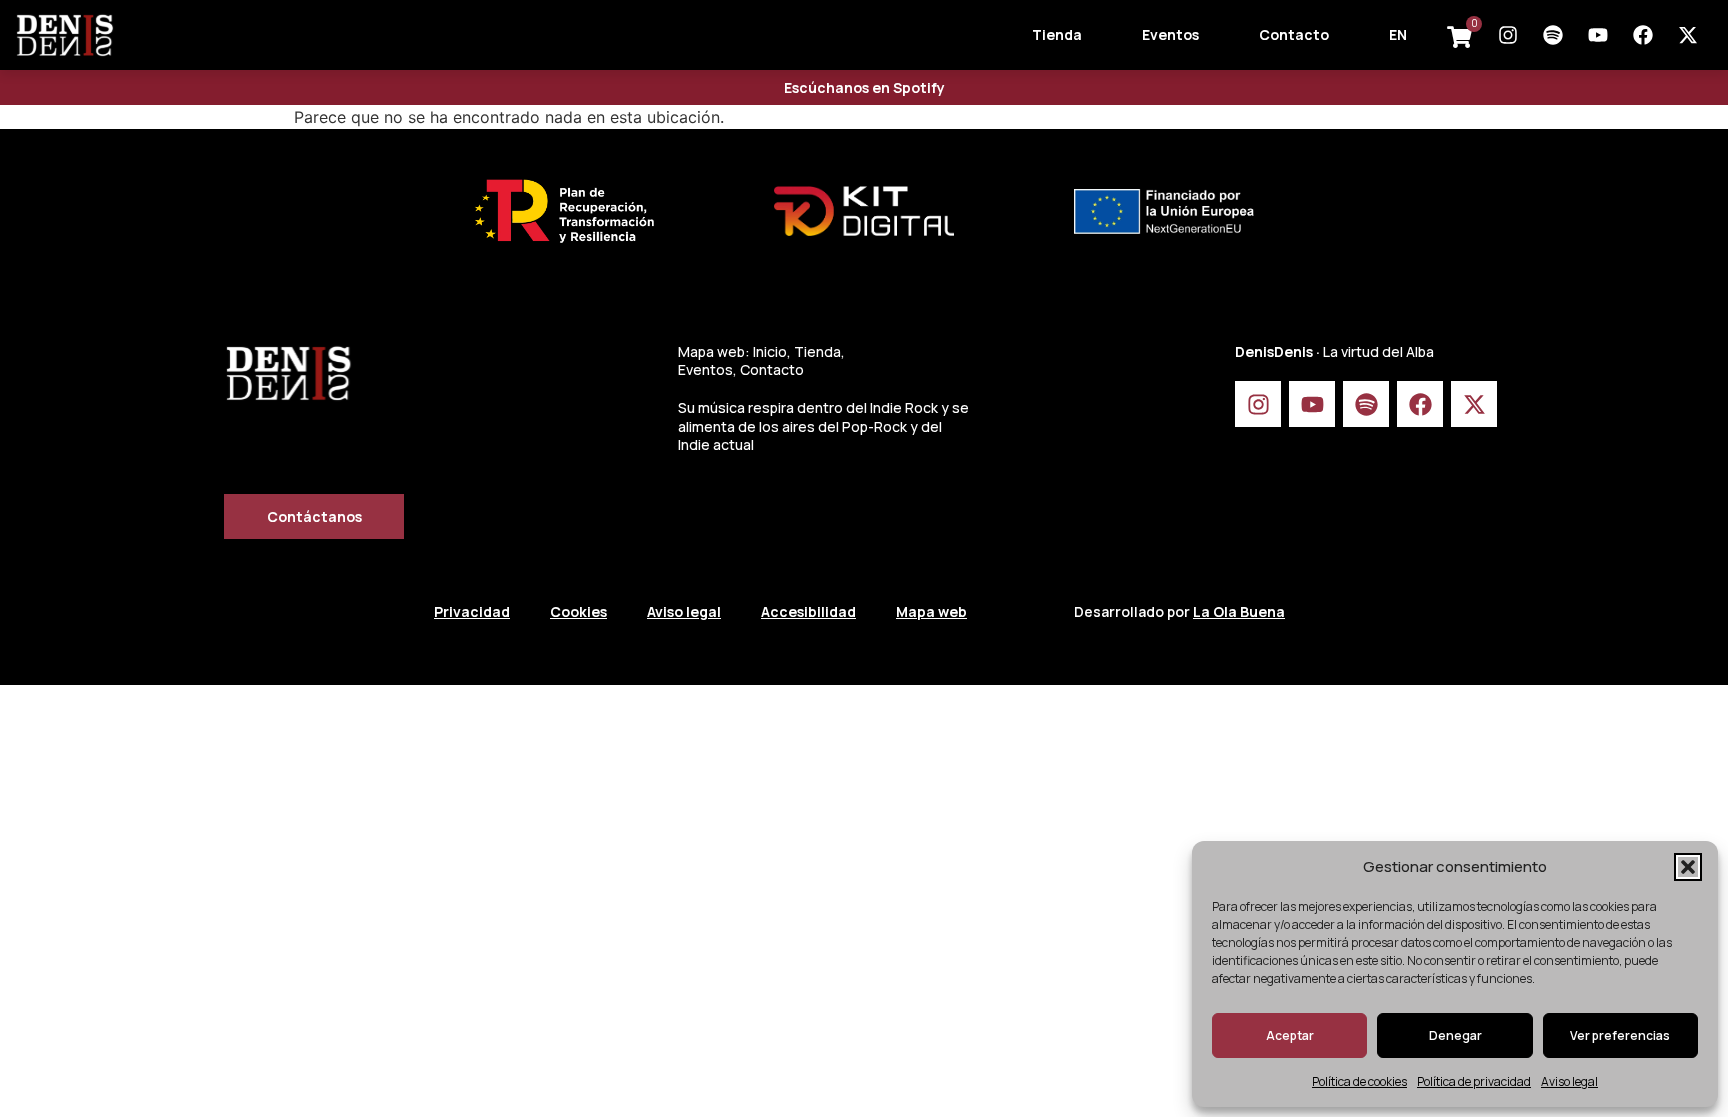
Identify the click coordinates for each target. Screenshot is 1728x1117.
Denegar (1455, 1035)
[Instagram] (1508, 35)
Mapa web (931, 611)
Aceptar (1290, 1035)
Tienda (1057, 34)
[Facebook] (1643, 35)
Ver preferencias (1620, 1035)
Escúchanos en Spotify (864, 87)
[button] (1688, 867)
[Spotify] (1553, 35)
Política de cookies (1359, 1081)
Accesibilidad (808, 611)
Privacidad (472, 611)
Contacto (1294, 34)
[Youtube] (1598, 35)
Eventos (1170, 34)
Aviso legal (1569, 1081)
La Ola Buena (1239, 611)
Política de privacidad (1474, 1081)
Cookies (578, 611)
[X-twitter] (1688, 35)
